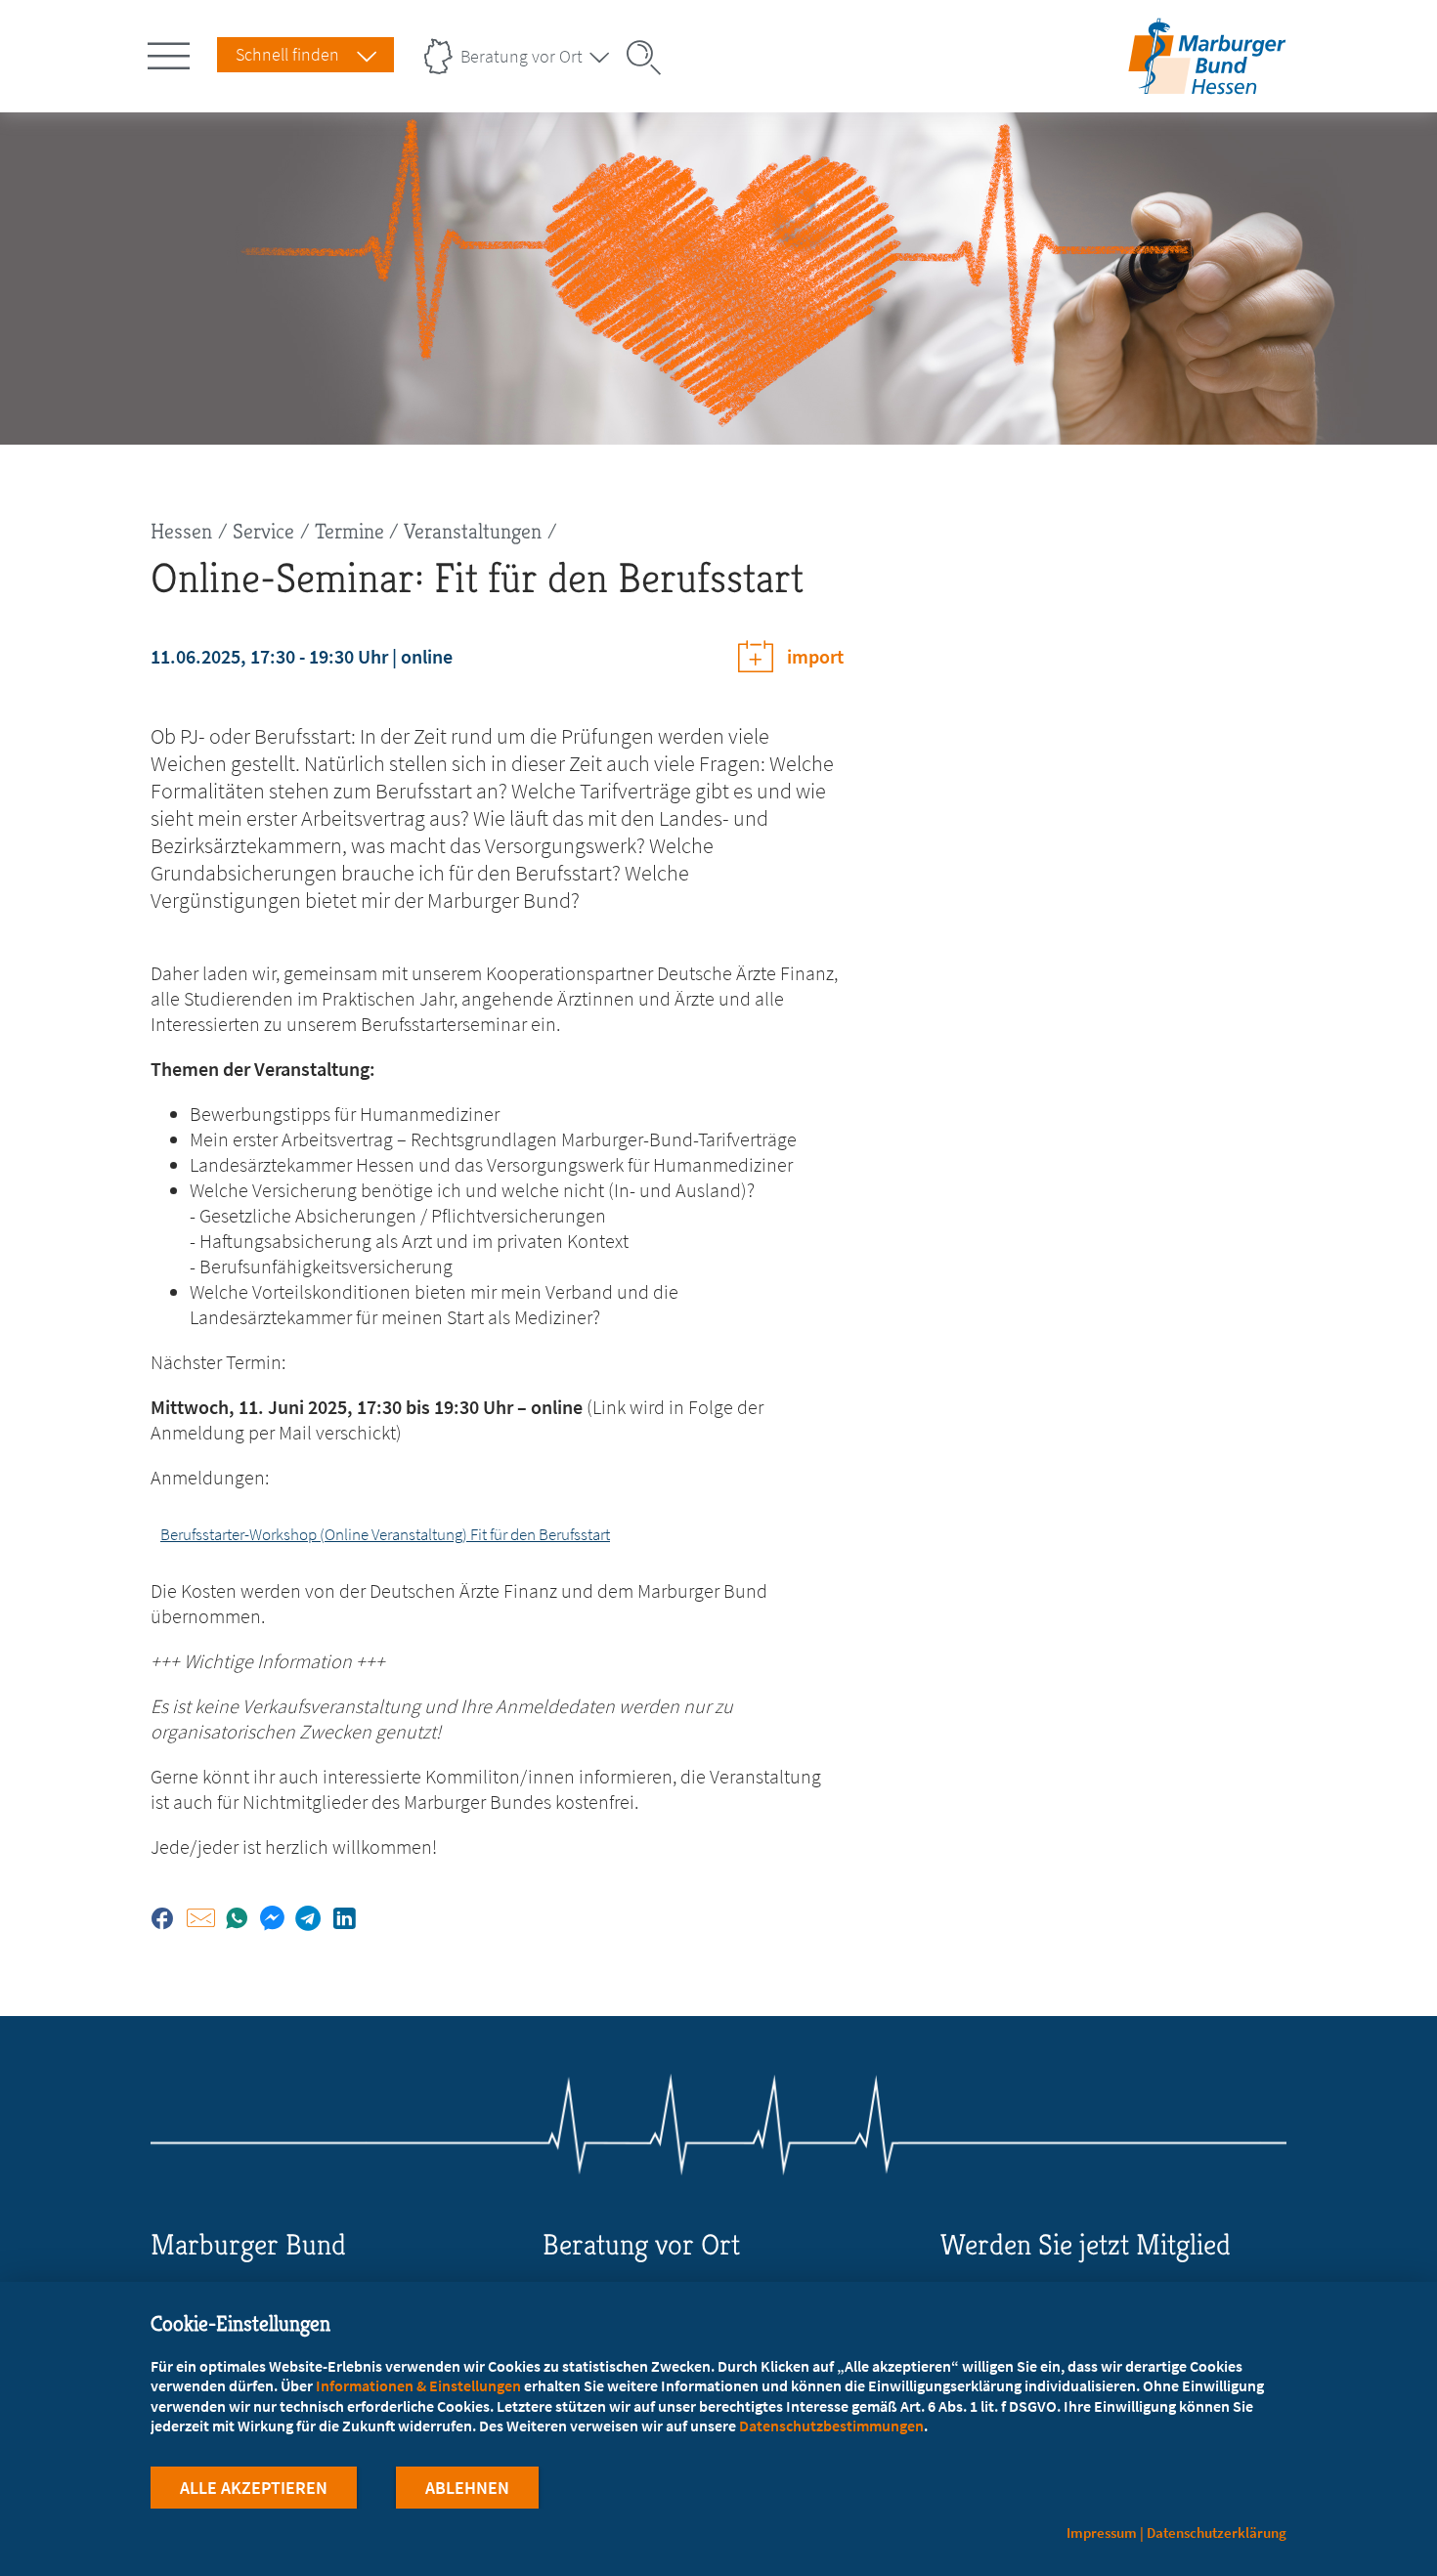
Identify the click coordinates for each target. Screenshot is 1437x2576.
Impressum (1102, 2533)
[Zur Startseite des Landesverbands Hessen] (1207, 82)
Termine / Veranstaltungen (428, 531)
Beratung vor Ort (522, 56)
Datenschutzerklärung (1217, 2533)
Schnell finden (287, 54)
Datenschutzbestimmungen (831, 2426)
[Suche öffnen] (650, 58)
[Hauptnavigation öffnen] (172, 52)
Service (263, 531)
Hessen (181, 531)
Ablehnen (467, 2488)
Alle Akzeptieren (254, 2488)
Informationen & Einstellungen (418, 2385)
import (815, 656)
